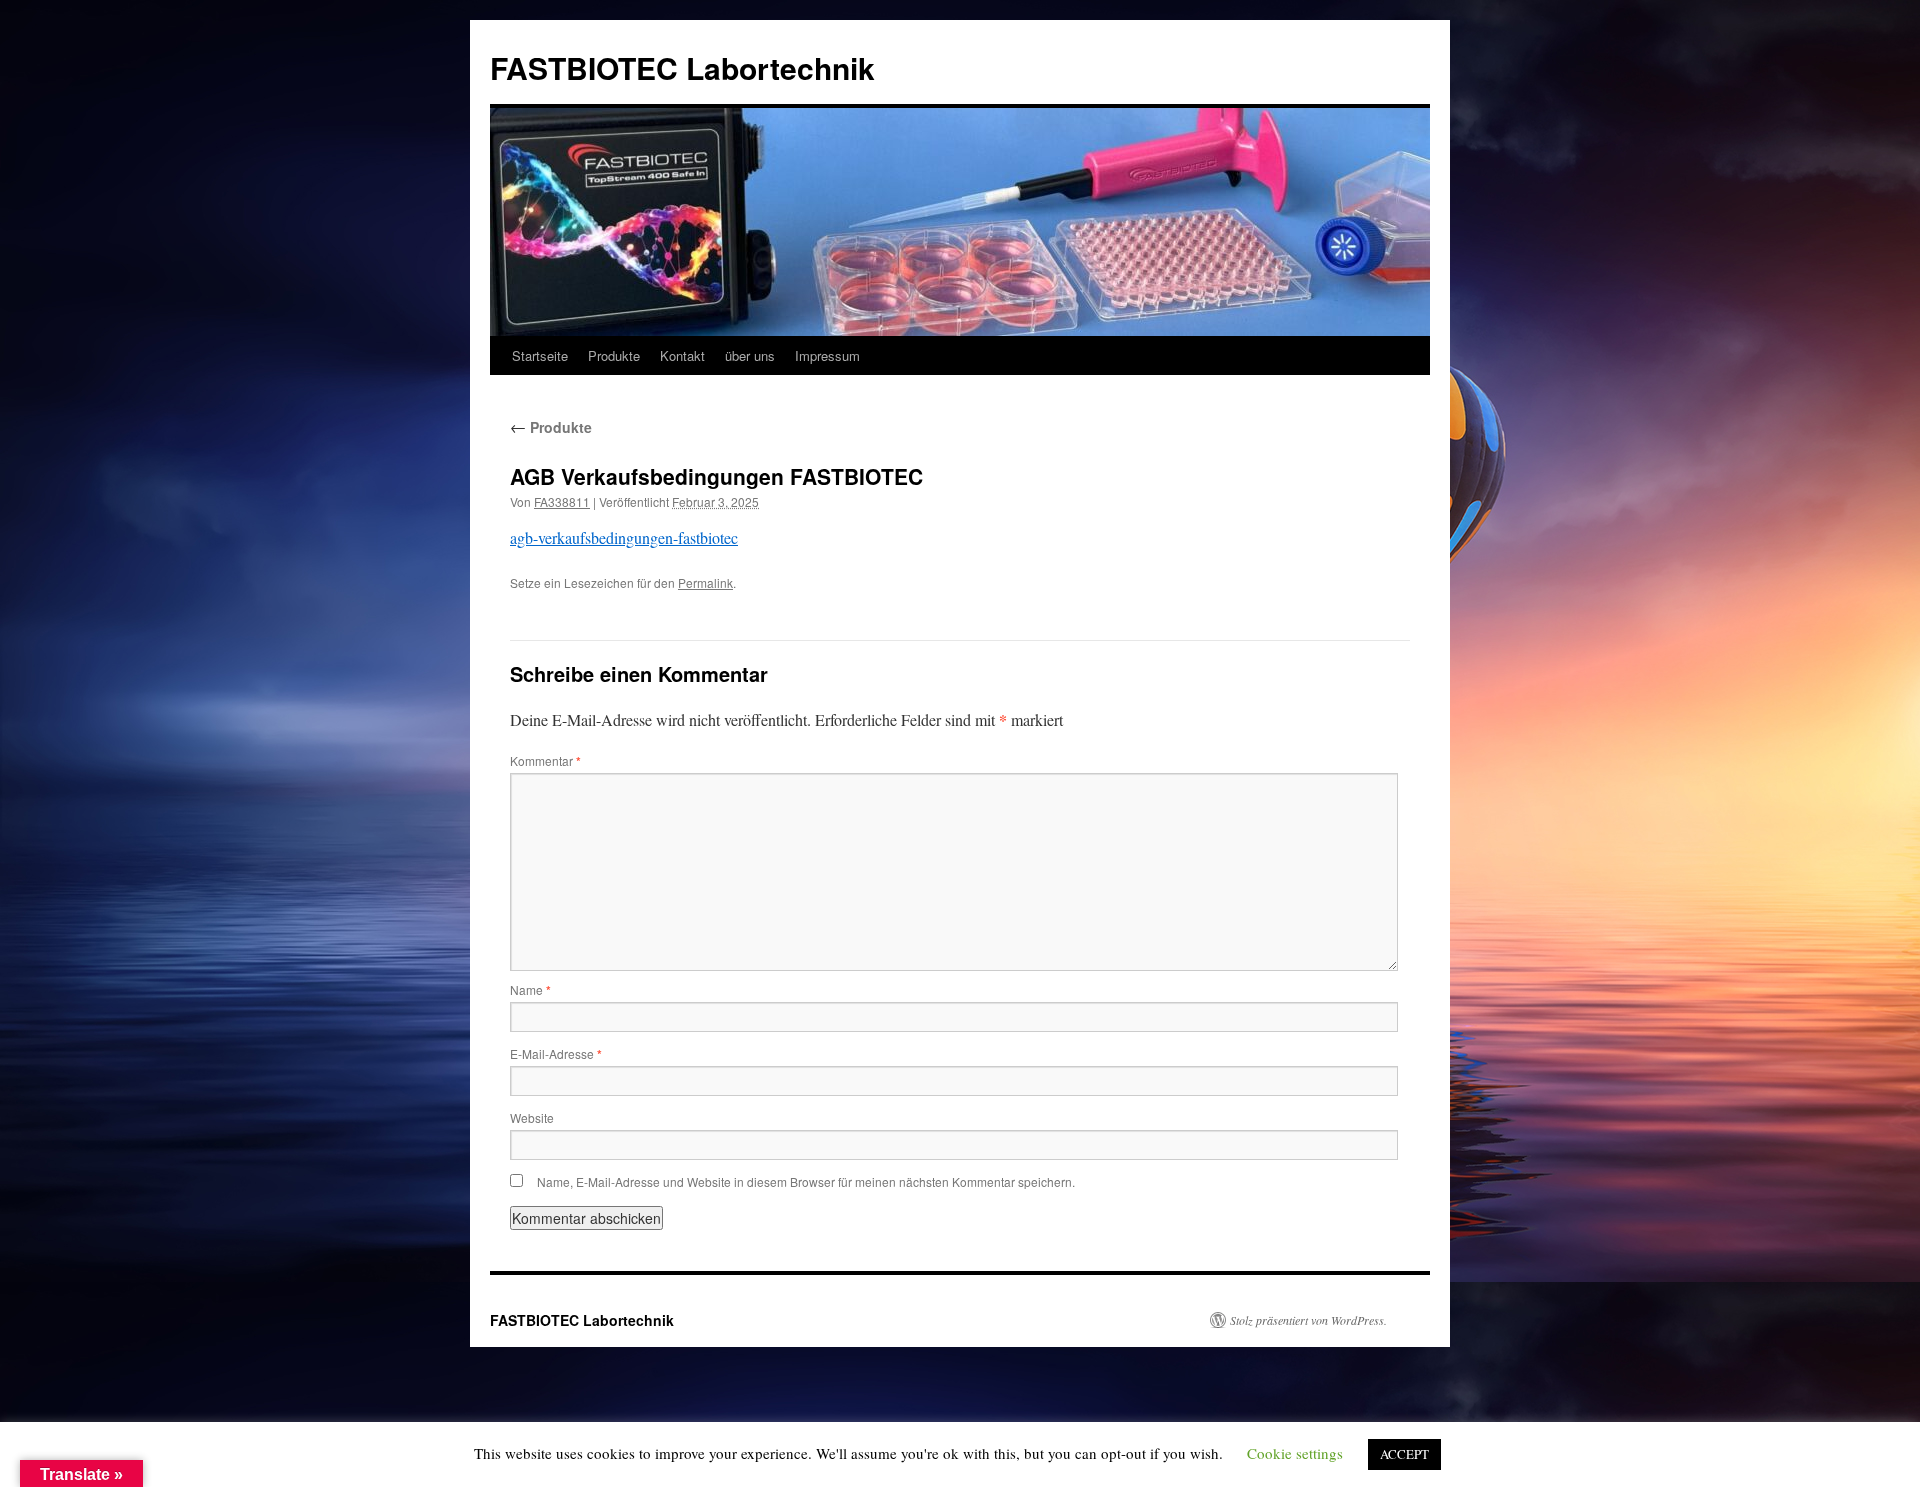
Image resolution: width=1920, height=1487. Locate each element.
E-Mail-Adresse (556, 1053)
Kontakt (682, 355)
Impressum (827, 355)
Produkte (614, 355)
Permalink (705, 582)
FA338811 (562, 501)
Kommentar (545, 760)
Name (530, 989)
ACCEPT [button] (1404, 1454)
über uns (750, 355)
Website (532, 1117)
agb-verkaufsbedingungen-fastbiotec (624, 537)
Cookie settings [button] (1295, 1453)
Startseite (540, 355)
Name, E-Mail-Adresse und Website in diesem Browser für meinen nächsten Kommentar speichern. (806, 1181)
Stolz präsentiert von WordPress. (1308, 1320)
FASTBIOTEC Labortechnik (682, 67)
